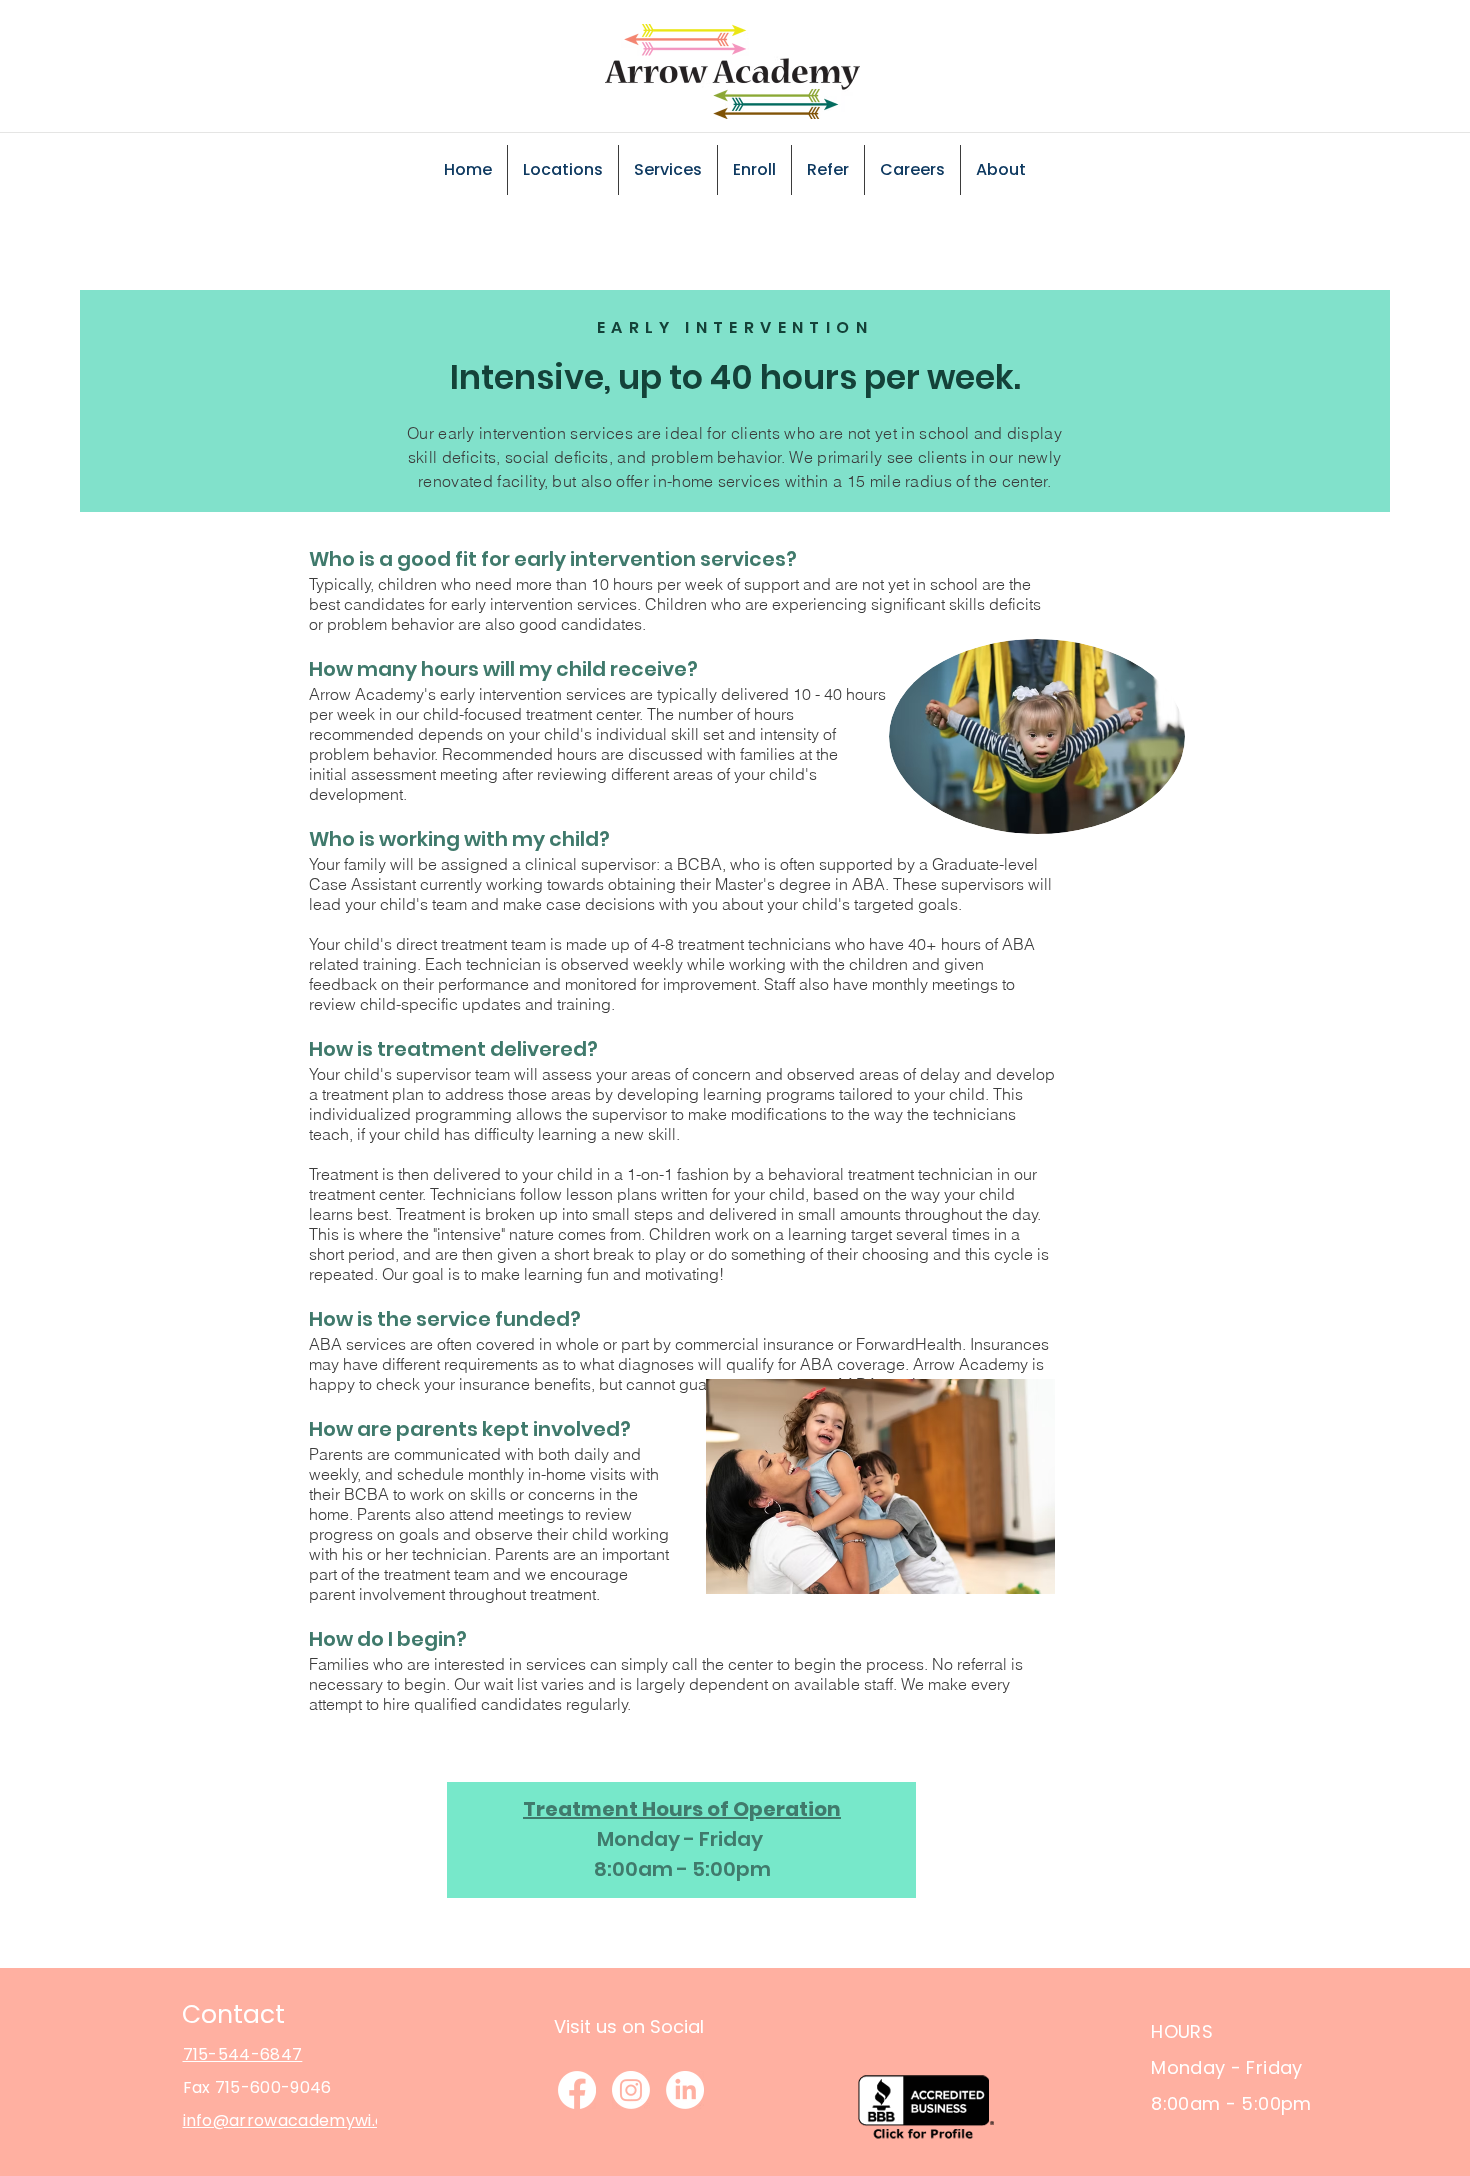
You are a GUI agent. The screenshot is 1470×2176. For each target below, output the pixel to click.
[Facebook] (577, 2090)
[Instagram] (631, 2090)
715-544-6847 (243, 2054)
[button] (563, 170)
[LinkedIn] (685, 2090)
